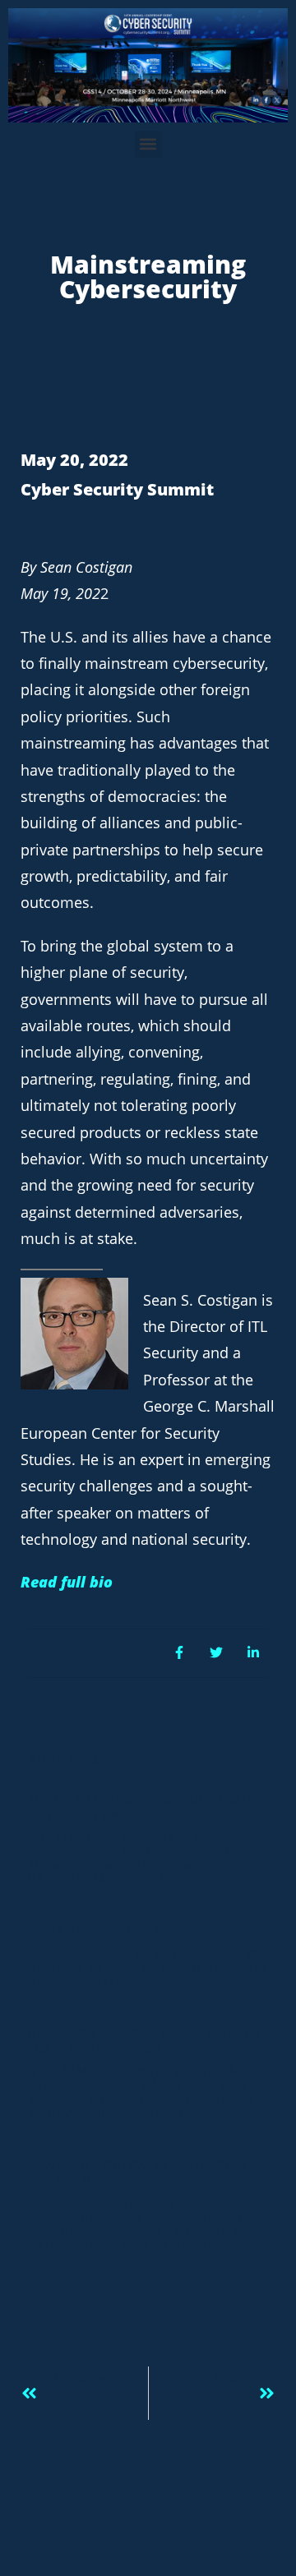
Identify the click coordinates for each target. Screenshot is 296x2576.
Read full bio (67, 1582)
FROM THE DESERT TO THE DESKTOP (129, 1931)
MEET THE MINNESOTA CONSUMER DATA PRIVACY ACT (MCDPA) (141, 1807)
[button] (148, 144)
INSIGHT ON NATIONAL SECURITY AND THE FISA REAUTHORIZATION (147, 2041)
